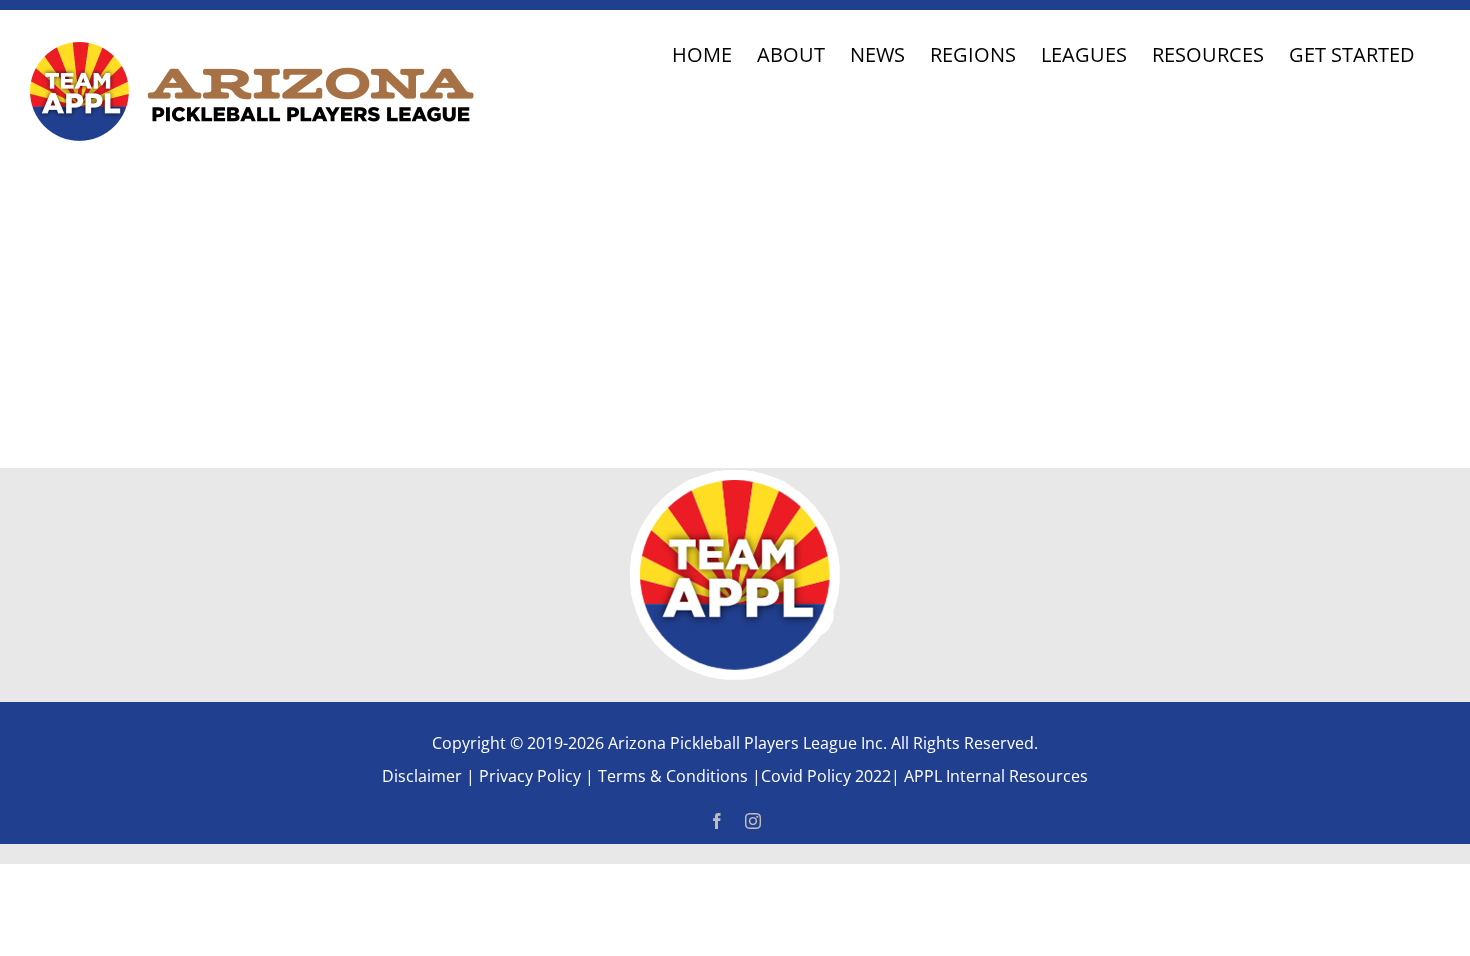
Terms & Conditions (675, 776)
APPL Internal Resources (994, 776)
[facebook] (717, 821)
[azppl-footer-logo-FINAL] (735, 479)
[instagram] (753, 821)
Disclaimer (422, 776)
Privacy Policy (530, 776)
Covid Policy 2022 (826, 776)
